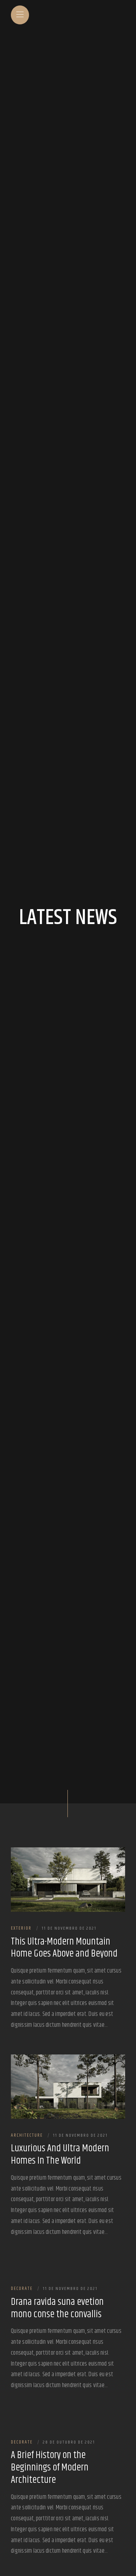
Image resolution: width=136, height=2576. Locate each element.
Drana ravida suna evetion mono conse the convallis (57, 2309)
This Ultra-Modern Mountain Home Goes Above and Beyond (64, 1948)
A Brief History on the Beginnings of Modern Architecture (50, 2468)
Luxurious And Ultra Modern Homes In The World (60, 2155)
